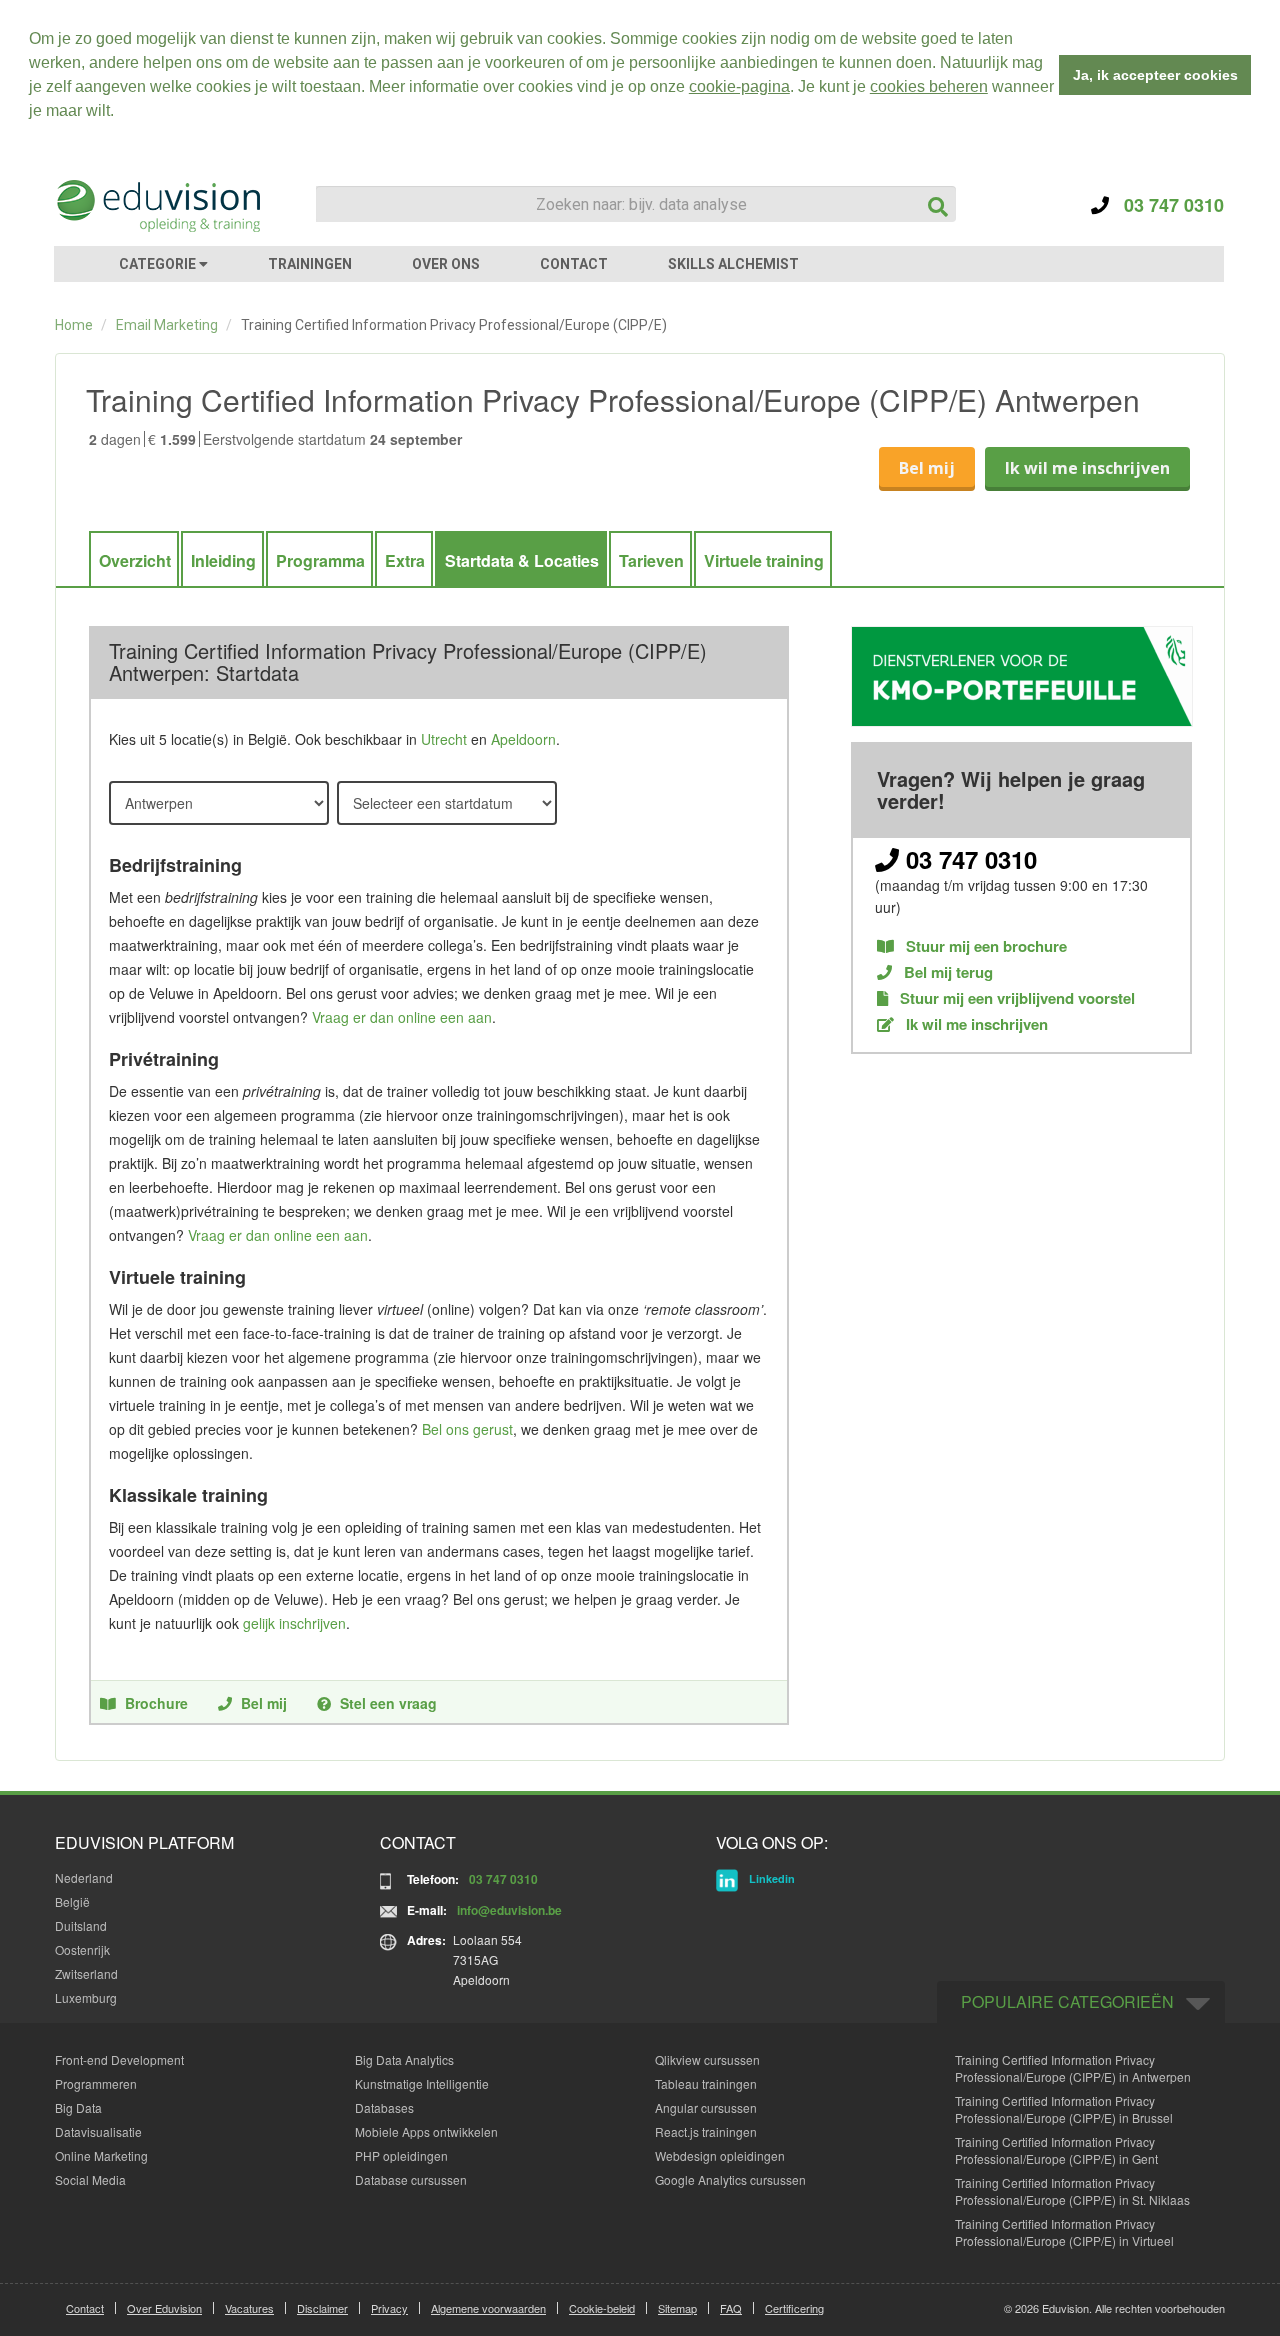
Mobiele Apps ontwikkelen (426, 2131)
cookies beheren (929, 86)
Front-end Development (119, 2059)
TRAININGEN (310, 264)
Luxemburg (86, 1997)
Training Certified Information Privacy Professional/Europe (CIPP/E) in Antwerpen (1073, 2068)
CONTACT (574, 264)
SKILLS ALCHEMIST (733, 264)
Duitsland (81, 1925)
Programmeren (96, 2083)
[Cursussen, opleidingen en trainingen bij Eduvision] (157, 206)
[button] (121, 113)
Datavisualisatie (98, 2131)
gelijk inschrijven (294, 1623)
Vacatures (249, 2308)
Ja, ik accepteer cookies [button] (1155, 75)
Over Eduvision (164, 2308)
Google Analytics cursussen (730, 2179)
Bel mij (927, 468)
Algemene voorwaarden (488, 2308)
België (72, 1901)
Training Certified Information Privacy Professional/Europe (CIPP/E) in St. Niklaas (1072, 2191)
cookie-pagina (739, 86)
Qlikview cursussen (707, 2059)
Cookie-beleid (602, 2308)
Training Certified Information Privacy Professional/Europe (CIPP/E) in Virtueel (1064, 2232)
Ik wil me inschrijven (1087, 468)
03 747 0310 (1166, 205)
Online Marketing (101, 2155)
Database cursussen (411, 2179)
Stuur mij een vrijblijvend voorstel (1015, 998)
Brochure (156, 1703)
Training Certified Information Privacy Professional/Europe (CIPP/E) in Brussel (1064, 2109)
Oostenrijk (82, 1949)
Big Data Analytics (404, 2059)
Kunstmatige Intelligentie (422, 2083)
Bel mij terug (946, 972)
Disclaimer (322, 2308)
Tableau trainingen (706, 2083)
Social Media (90, 2179)
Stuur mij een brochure (984, 946)
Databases (384, 2107)
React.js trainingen (706, 2131)
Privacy (389, 2308)
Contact (85, 2308)
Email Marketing (167, 325)
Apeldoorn (523, 739)
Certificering (794, 2308)
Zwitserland (86, 1973)
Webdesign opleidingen (720, 2155)
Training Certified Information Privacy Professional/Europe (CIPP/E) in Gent (1056, 2150)
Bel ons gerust (467, 1429)
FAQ (731, 2308)
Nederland (84, 1877)
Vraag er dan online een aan (402, 1017)
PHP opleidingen (401, 2155)
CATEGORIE (159, 264)
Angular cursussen (706, 2107)
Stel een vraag (388, 1703)
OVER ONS (446, 264)
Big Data (78, 2107)
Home (74, 325)
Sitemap (677, 2308)
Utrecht (444, 739)
